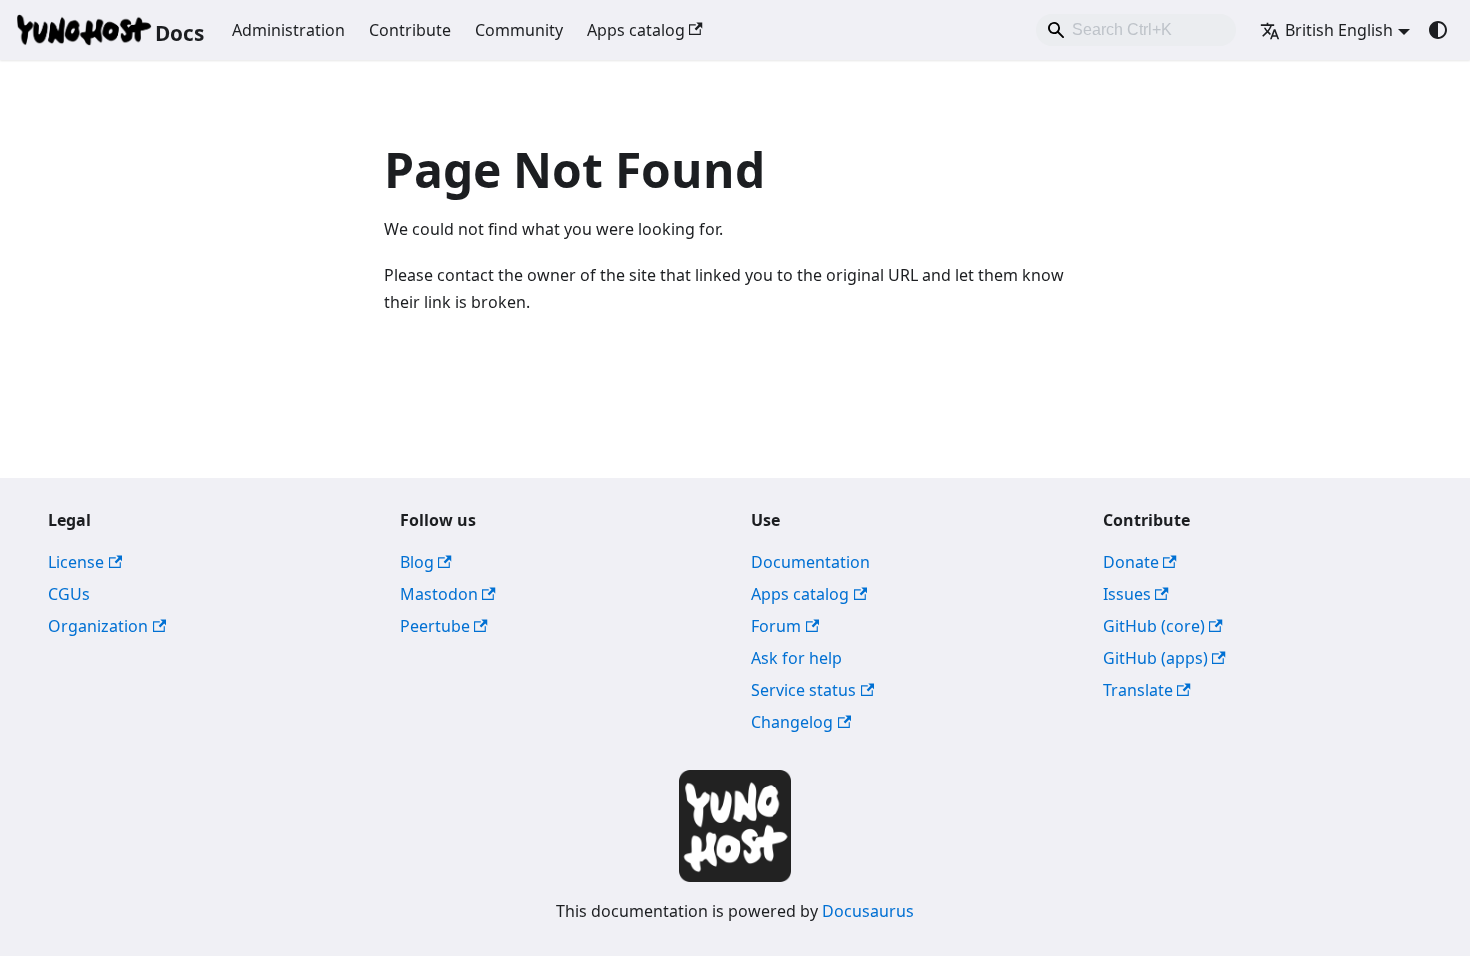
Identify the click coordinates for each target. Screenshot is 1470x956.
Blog (417, 562)
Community (519, 30)
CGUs (69, 594)
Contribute (410, 30)
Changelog (792, 722)
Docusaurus (868, 911)
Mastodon (439, 594)
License (76, 562)
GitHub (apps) (1155, 658)
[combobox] (1136, 30)
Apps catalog (636, 30)
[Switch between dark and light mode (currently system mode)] (1438, 30)
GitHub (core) (1154, 626)
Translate (1138, 690)
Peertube (435, 626)
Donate (1131, 562)
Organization (98, 626)
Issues (1127, 594)
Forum (776, 626)
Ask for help (796, 658)
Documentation (810, 562)
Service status (803, 690)
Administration (288, 30)
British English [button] (1339, 30)
